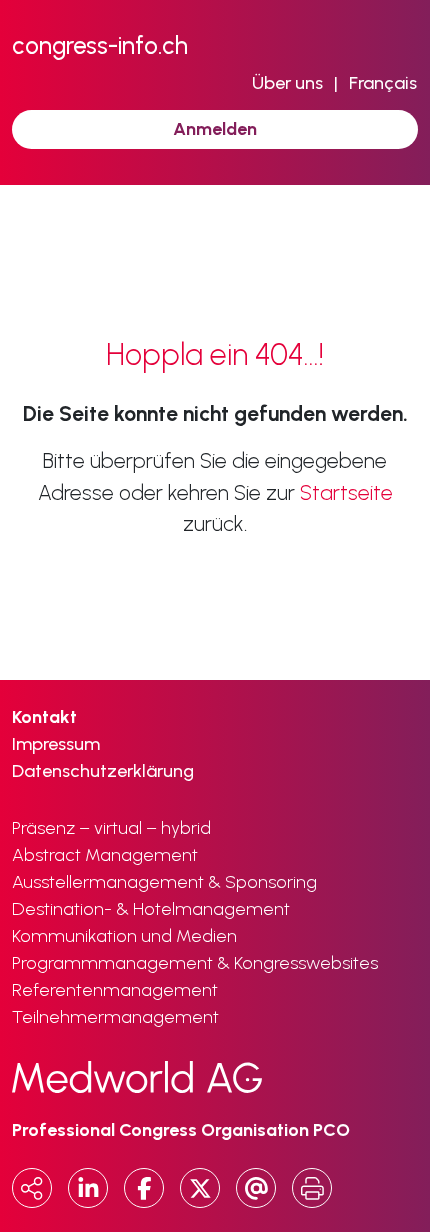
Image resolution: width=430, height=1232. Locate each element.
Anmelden (215, 129)
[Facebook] (144, 1188)
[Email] (256, 1188)
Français (383, 83)
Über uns (287, 83)
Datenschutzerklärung (103, 771)
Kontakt (44, 717)
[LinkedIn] (88, 1188)
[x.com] (200, 1188)
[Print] (312, 1188)
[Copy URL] (32, 1188)
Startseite (346, 492)
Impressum (56, 744)
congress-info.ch (100, 45)
